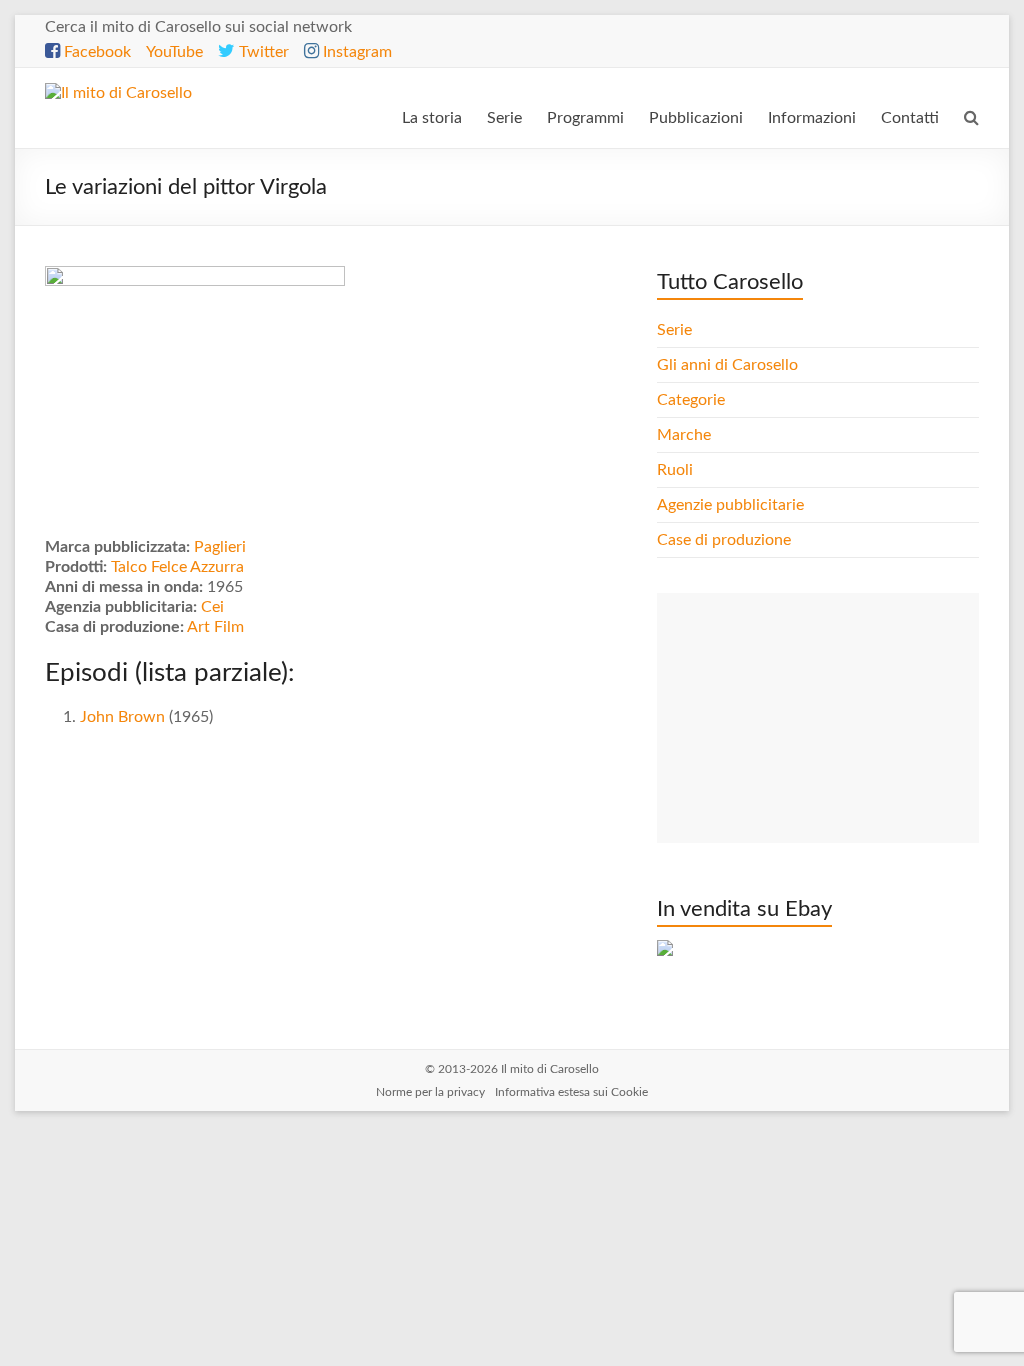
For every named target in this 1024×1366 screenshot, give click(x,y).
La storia (432, 118)
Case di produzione (726, 540)
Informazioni (812, 118)
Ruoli (675, 470)
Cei (212, 607)
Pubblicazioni (696, 118)
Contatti (910, 118)
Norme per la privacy (430, 1092)
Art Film (215, 627)
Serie (504, 118)
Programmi (585, 118)
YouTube (174, 52)
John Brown (122, 717)
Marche (684, 435)
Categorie (693, 400)
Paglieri (220, 547)
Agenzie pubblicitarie (732, 505)
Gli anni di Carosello (727, 365)
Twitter (262, 52)
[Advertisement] (818, 718)
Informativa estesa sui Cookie (571, 1092)
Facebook (95, 52)
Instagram (355, 52)
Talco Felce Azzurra (177, 567)
